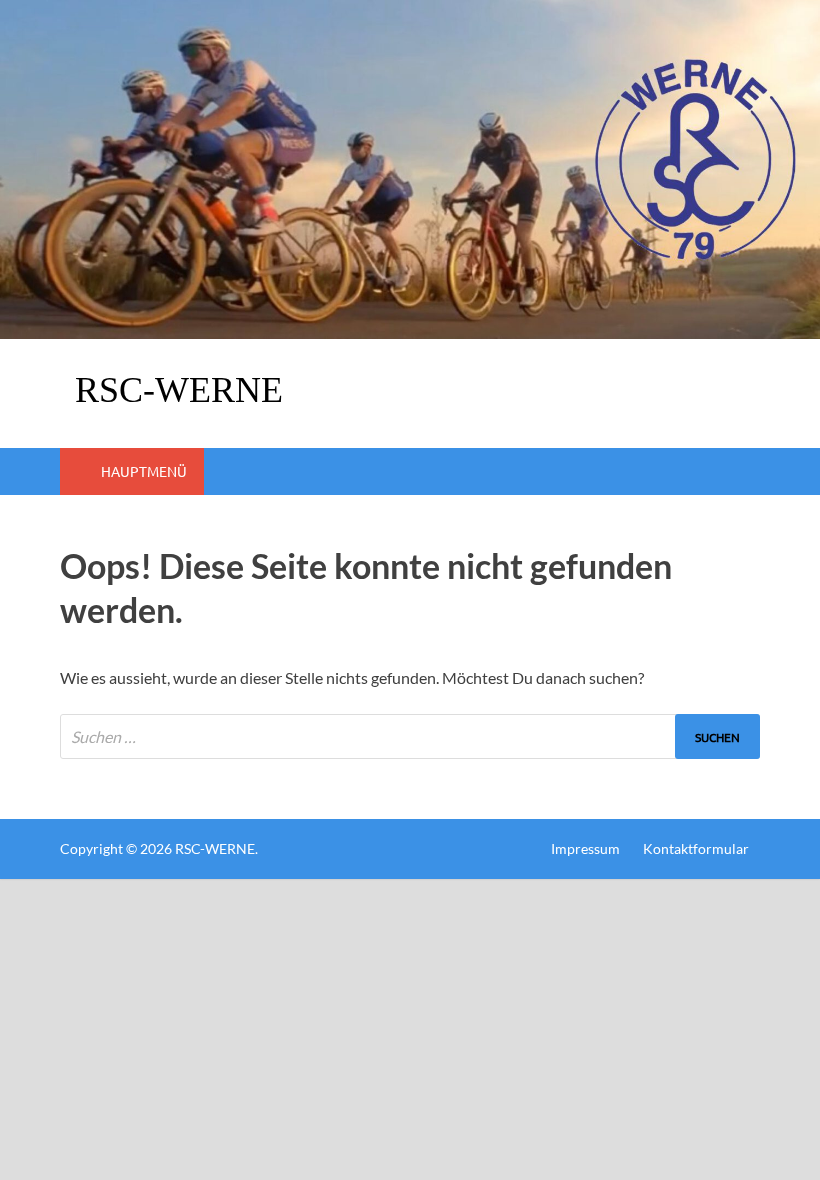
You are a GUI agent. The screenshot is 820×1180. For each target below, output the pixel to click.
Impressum (585, 848)
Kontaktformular (696, 848)
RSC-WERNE (179, 390)
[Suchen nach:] (410, 736)
